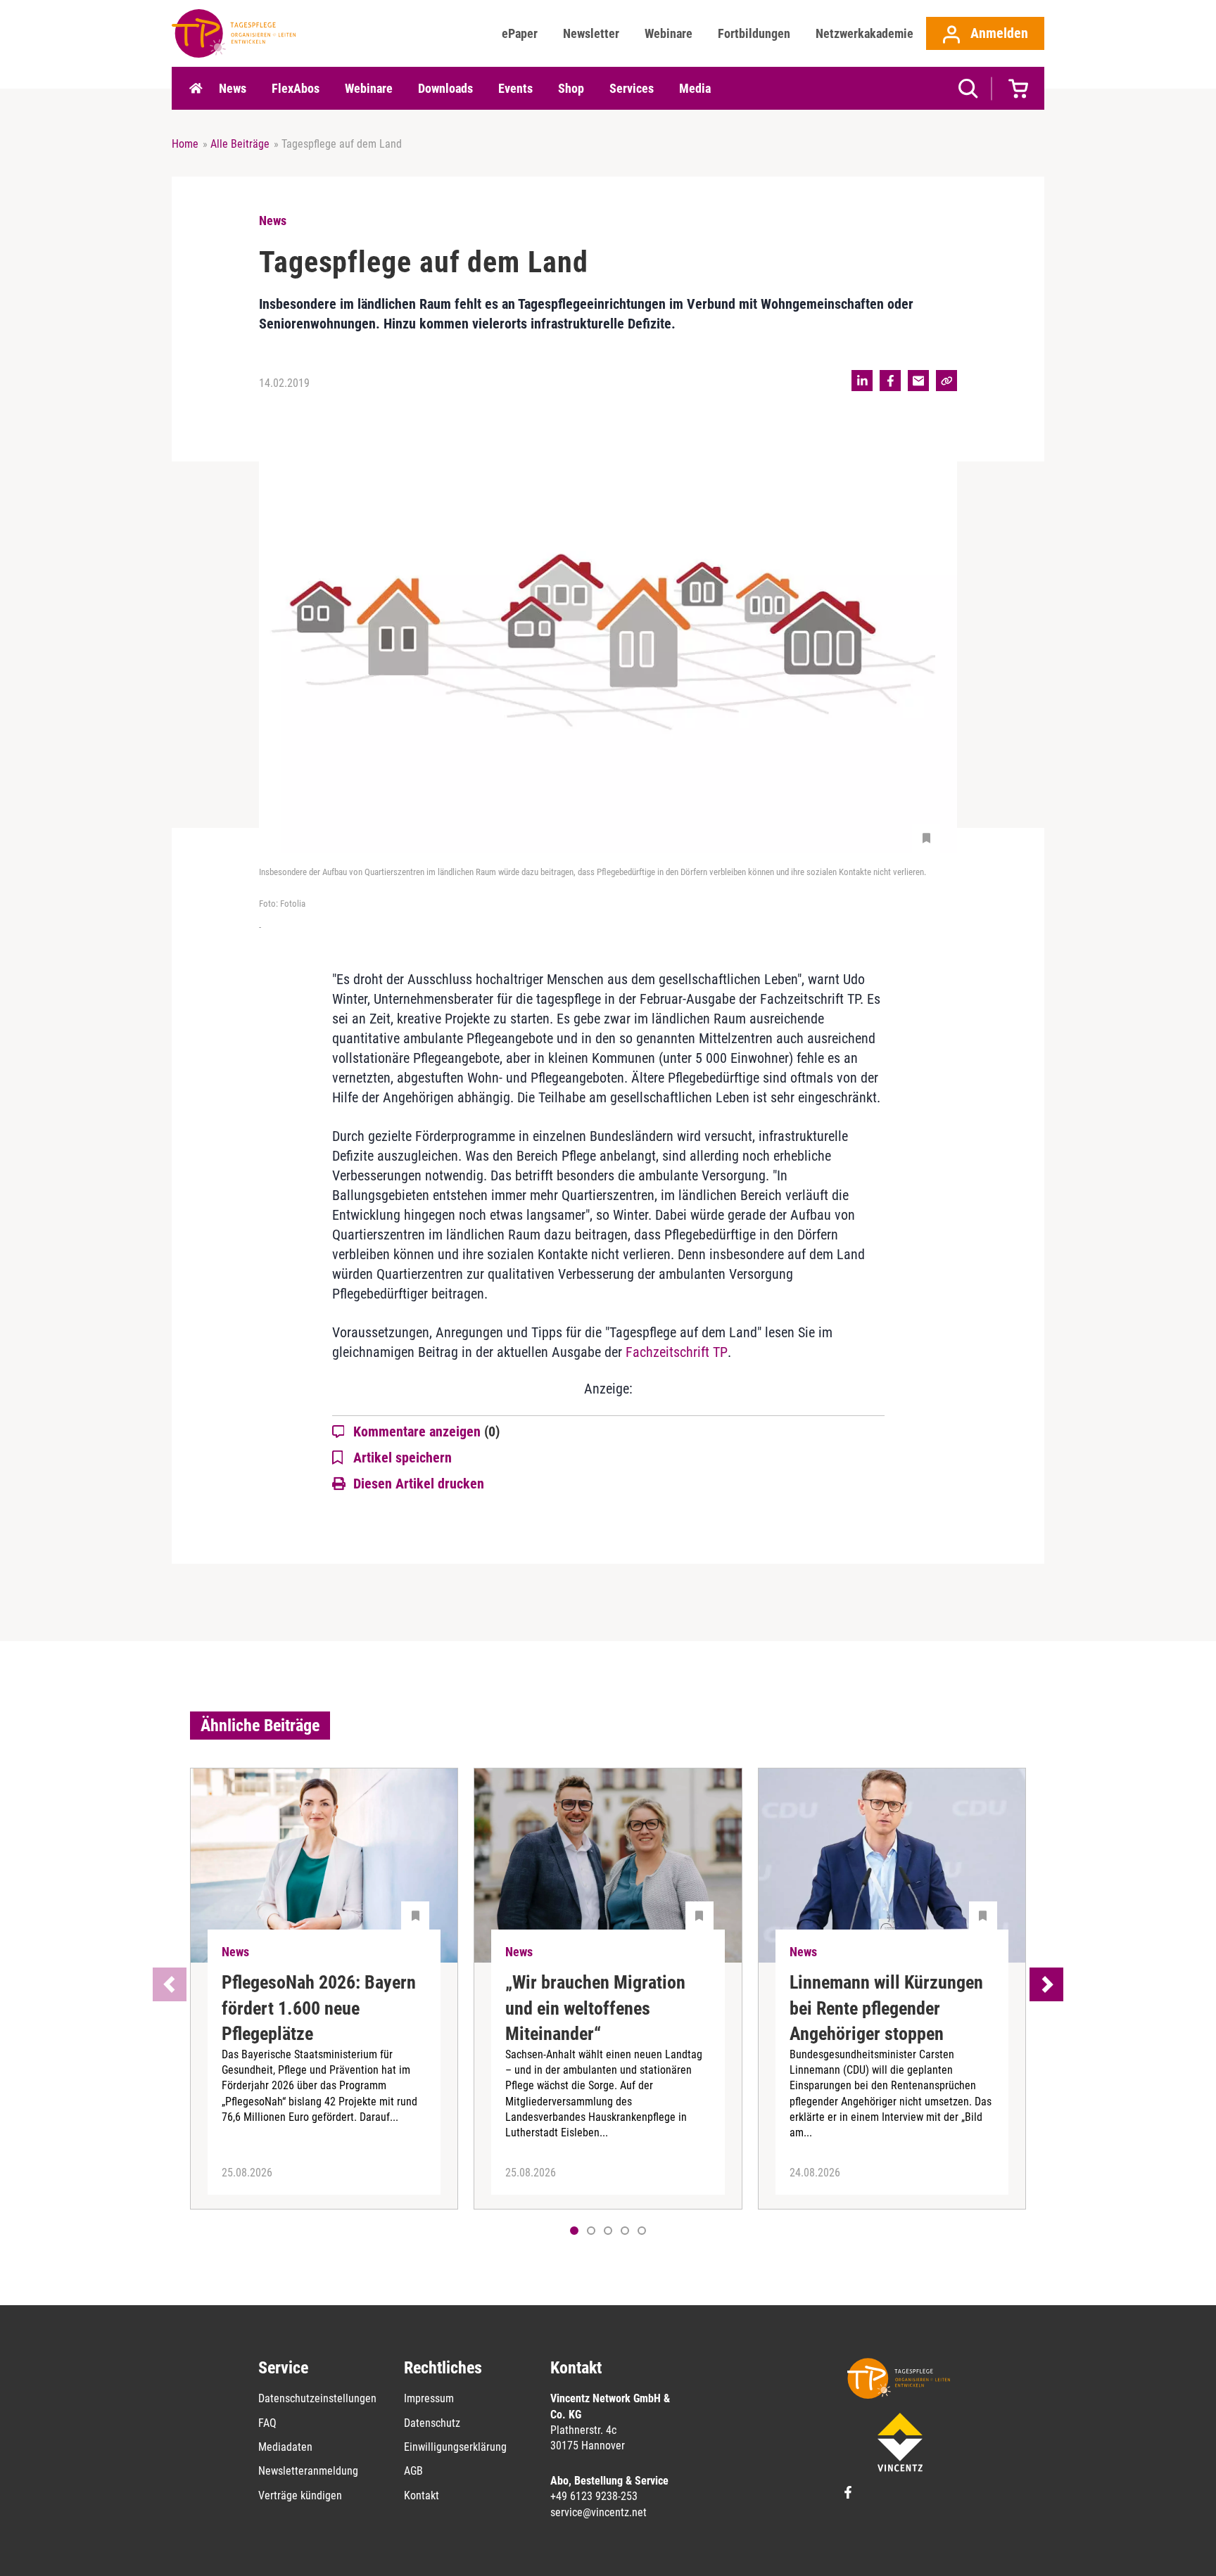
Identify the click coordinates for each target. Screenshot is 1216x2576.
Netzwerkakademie (864, 33)
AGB (413, 2471)
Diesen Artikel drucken (419, 1484)
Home (196, 89)
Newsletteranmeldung (308, 2471)
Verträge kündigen (300, 2495)
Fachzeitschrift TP (677, 1352)
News (233, 88)
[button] (591, 2231)
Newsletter (591, 33)
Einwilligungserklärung (455, 2447)
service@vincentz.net (598, 2512)
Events (515, 88)
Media (695, 88)
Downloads (445, 88)
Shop (571, 88)
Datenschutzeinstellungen (317, 2398)
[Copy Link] (946, 381)
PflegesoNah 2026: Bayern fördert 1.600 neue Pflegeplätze (319, 2008)
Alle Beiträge (240, 144)
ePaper (520, 33)
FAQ (267, 2423)
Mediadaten (285, 2447)
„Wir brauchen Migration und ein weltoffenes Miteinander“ (595, 2008)
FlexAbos (296, 88)
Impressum (429, 2398)
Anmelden (997, 33)
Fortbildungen (754, 33)
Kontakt (422, 2495)
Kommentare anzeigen (426, 1432)
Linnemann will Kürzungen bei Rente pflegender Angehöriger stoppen (886, 2008)
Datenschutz (432, 2423)
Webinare (669, 33)
